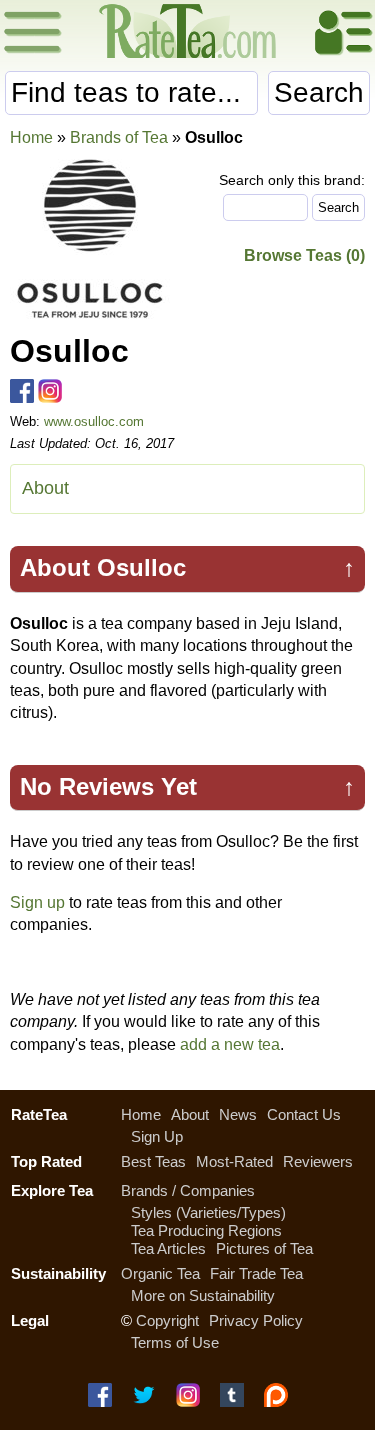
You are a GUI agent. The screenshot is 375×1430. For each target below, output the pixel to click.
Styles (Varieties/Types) (208, 1212)
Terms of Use (175, 1342)
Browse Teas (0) (304, 255)
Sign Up (157, 1136)
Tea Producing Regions (206, 1230)
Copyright (167, 1320)
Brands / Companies (188, 1190)
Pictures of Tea (264, 1248)
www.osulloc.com (94, 421)
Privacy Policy (256, 1320)
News (238, 1114)
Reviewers (318, 1161)
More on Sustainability (203, 1295)
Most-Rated (234, 1161)
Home (31, 137)
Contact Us (304, 1114)
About (45, 488)
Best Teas (153, 1161)
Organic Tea (160, 1273)
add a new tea (230, 1044)
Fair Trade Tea (256, 1273)
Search (319, 92)
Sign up (37, 902)
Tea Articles (168, 1248)
